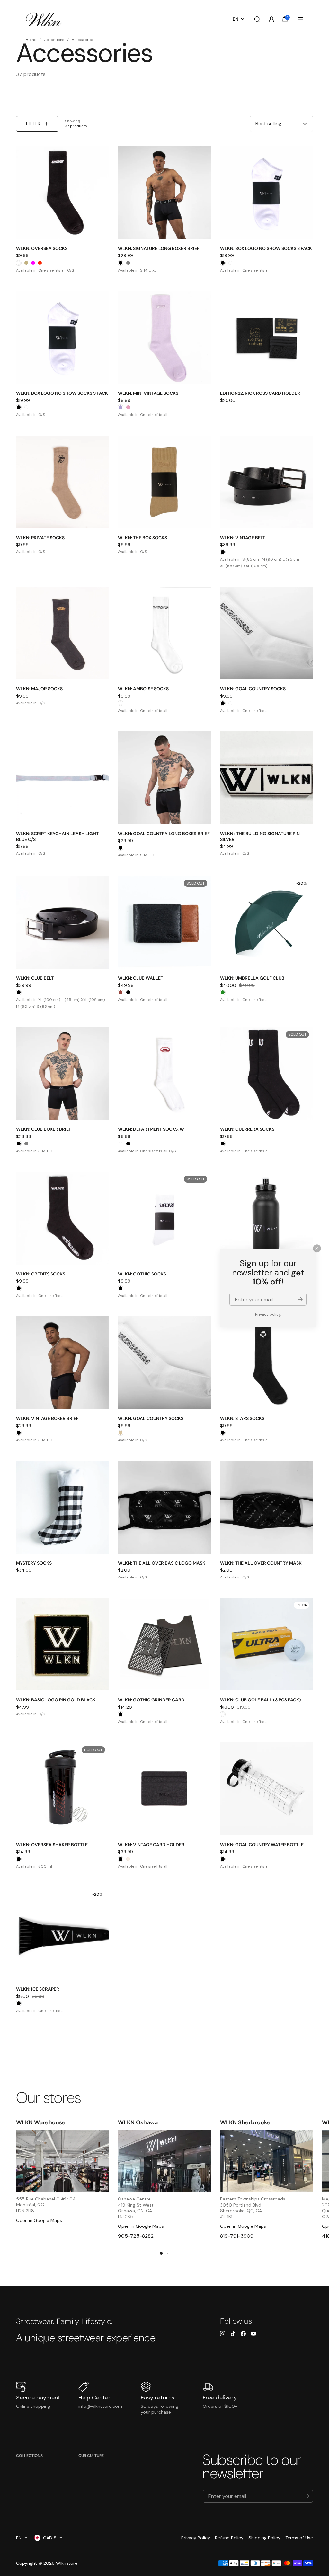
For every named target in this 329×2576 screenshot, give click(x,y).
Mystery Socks (34, 1563)
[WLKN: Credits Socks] (62, 1218)
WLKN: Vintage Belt (243, 538)
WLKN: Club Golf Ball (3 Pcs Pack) (261, 1700)
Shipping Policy (264, 2538)
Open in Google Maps (39, 2220)
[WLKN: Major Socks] (62, 633)
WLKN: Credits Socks (41, 1274)
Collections (29, 2456)
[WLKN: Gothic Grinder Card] (164, 1644)
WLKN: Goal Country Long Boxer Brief (164, 834)
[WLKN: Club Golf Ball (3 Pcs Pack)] (267, 1644)
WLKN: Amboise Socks (143, 689)
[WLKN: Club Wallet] (164, 922)
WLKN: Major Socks (39, 689)
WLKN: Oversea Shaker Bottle (52, 1845)
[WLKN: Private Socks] (62, 482)
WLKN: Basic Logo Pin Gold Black (56, 1700)
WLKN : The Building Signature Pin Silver (260, 836)
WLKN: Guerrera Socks (247, 1129)
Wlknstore (67, 2563)
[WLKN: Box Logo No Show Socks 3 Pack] (267, 193)
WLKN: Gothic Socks (142, 1274)
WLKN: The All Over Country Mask (261, 1563)
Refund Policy (229, 2538)
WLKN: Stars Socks (242, 1418)
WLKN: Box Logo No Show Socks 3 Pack (266, 248)
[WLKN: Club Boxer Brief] (62, 1073)
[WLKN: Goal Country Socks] (267, 633)
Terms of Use (299, 2538)
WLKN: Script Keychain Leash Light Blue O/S (57, 836)
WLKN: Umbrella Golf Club (252, 978)
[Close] (317, 1248)
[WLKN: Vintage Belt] (267, 482)
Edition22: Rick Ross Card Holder (260, 393)
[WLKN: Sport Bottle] (267, 1218)
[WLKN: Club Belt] (62, 922)
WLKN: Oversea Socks (42, 248)
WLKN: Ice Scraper (38, 1989)
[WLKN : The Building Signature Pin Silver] (267, 778)
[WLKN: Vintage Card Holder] (164, 1789)
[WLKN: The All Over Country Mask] (267, 1507)
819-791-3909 (237, 2236)
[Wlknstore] (44, 19)
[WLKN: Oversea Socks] (62, 193)
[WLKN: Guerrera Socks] (267, 1073)
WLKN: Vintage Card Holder (151, 1845)
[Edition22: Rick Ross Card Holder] (267, 337)
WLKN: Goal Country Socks (253, 689)
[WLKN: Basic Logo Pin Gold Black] (62, 1644)
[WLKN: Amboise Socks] (164, 633)
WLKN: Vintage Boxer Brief (47, 1418)
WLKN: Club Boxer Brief (44, 1129)
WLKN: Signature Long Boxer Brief (159, 248)
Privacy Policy (196, 2538)
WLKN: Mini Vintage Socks (148, 393)
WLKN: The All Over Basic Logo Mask (162, 1563)
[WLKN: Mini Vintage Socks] (164, 337)
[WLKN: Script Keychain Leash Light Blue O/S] (62, 778)
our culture (91, 2456)
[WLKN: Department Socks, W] (164, 1073)
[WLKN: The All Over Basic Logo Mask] (164, 1507)
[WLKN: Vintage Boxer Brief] (62, 1363)
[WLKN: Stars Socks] (267, 1363)
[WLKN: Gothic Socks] (164, 1218)
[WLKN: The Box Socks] (164, 482)
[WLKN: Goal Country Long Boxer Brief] (164, 778)
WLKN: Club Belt (35, 978)
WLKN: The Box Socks (142, 538)
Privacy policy (268, 1314)
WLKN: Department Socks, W (151, 1129)
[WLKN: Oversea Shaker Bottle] (62, 1789)
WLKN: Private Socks (40, 538)
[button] (257, 19)
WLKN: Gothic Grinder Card (151, 1700)
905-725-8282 (136, 2236)
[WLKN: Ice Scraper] (62, 1933)
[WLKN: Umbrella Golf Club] (267, 922)
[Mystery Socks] (62, 1507)
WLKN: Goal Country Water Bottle (262, 1845)
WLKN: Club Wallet (141, 978)
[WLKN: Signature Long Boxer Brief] (164, 193)
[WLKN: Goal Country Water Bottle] (267, 1789)
